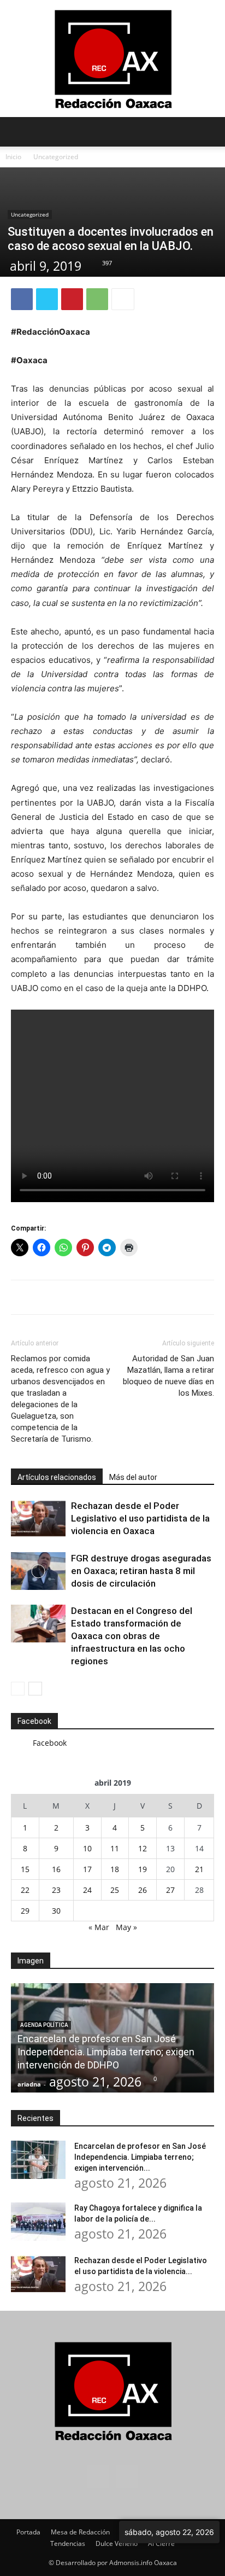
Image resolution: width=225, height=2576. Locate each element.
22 (25, 1890)
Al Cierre (161, 2543)
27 (170, 1890)
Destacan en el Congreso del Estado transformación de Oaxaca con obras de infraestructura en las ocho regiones (132, 1636)
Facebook (34, 1721)
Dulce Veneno (117, 2543)
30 (56, 1911)
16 (56, 1869)
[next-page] (35, 1689)
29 (25, 1911)
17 (87, 1869)
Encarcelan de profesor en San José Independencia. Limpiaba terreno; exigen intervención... (140, 2157)
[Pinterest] (72, 299)
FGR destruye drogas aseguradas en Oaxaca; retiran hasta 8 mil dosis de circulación (141, 1571)
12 (143, 1848)
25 (115, 1890)
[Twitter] (47, 299)
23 (56, 1890)
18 (115, 1869)
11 (115, 1848)
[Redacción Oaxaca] (112, 59)
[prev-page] (18, 1689)
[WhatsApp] (97, 299)
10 (87, 1848)
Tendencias (68, 2543)
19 (143, 1869)
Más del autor (133, 1477)
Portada (28, 2532)
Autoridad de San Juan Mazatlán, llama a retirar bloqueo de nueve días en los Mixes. (168, 1376)
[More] (123, 299)
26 (143, 1890)
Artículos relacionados (57, 1477)
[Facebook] (22, 299)
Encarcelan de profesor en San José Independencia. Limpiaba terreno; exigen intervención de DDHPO (106, 2052)
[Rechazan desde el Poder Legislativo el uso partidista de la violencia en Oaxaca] (38, 1519)
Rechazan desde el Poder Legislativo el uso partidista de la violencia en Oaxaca (140, 1518)
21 (199, 1869)
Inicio (13, 157)
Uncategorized (56, 157)
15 (25, 1869)
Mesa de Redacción (80, 2532)
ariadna (29, 2084)
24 (87, 1890)
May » (126, 1927)
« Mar (99, 1927)
